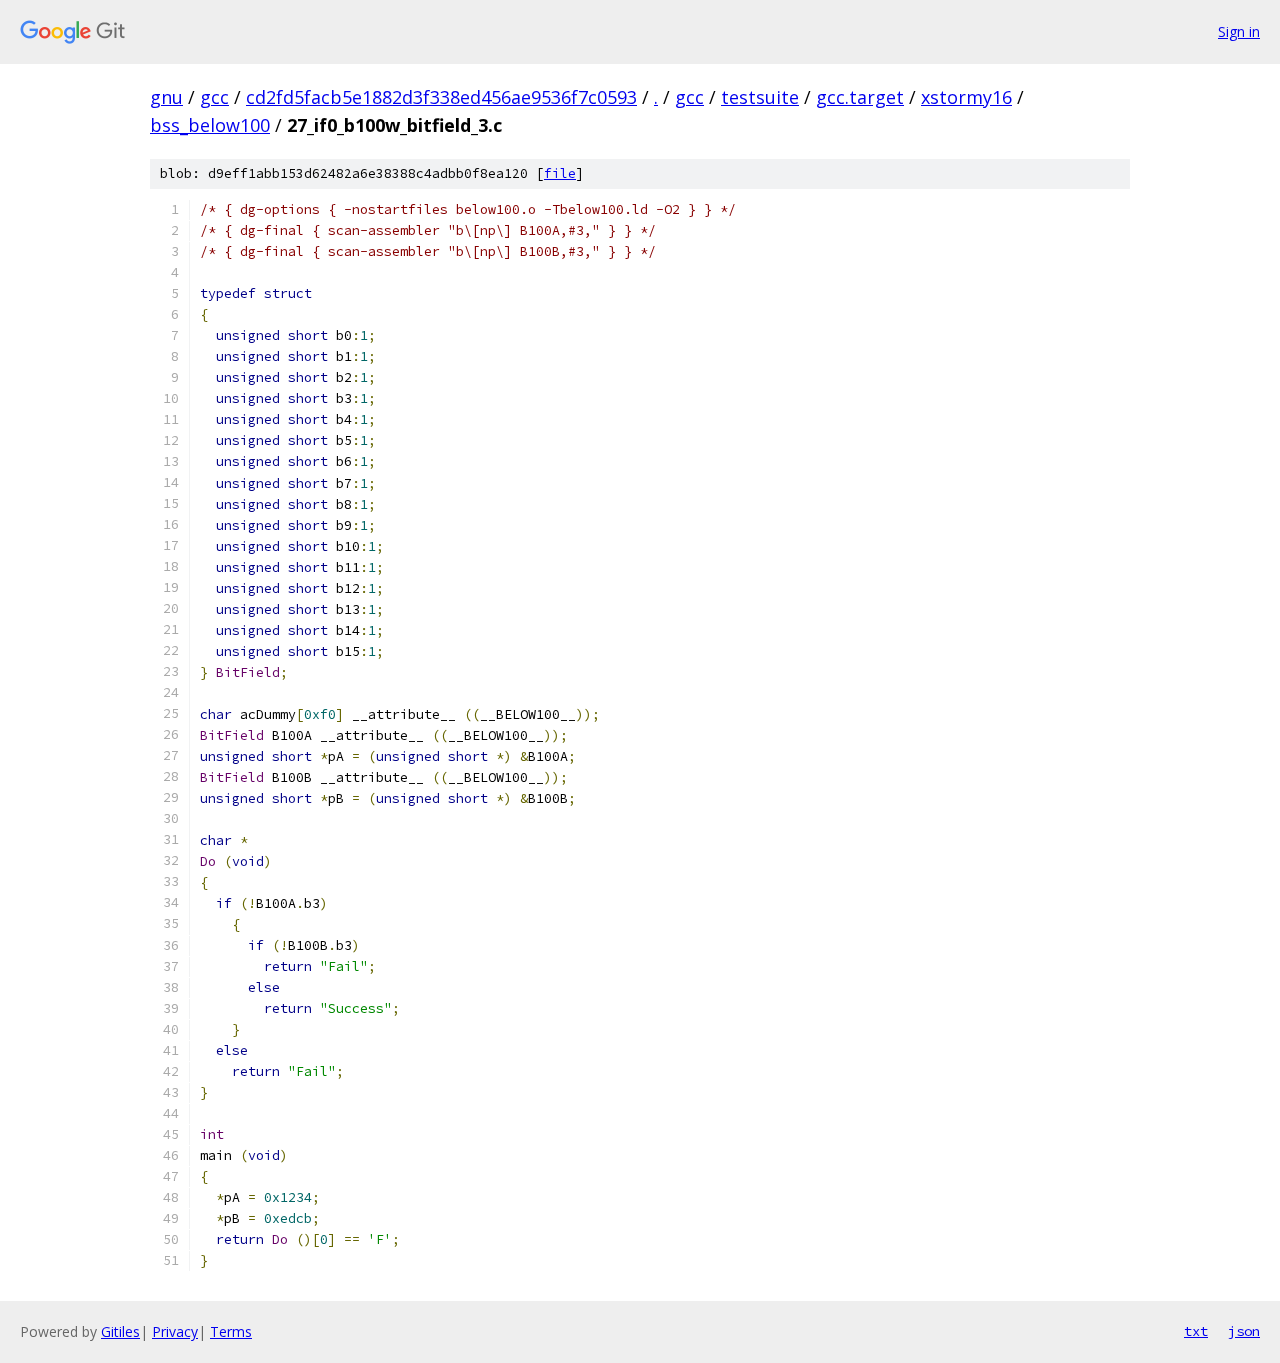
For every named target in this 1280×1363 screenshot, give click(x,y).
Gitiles (120, 1331)
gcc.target (860, 97)
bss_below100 (210, 125)
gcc (214, 97)
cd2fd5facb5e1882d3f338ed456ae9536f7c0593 (441, 97)
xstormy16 (966, 97)
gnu (166, 97)
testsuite (760, 97)
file (560, 173)
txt (1196, 1331)
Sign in (1239, 31)
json (1244, 1331)
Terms (231, 1331)
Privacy (175, 1331)
